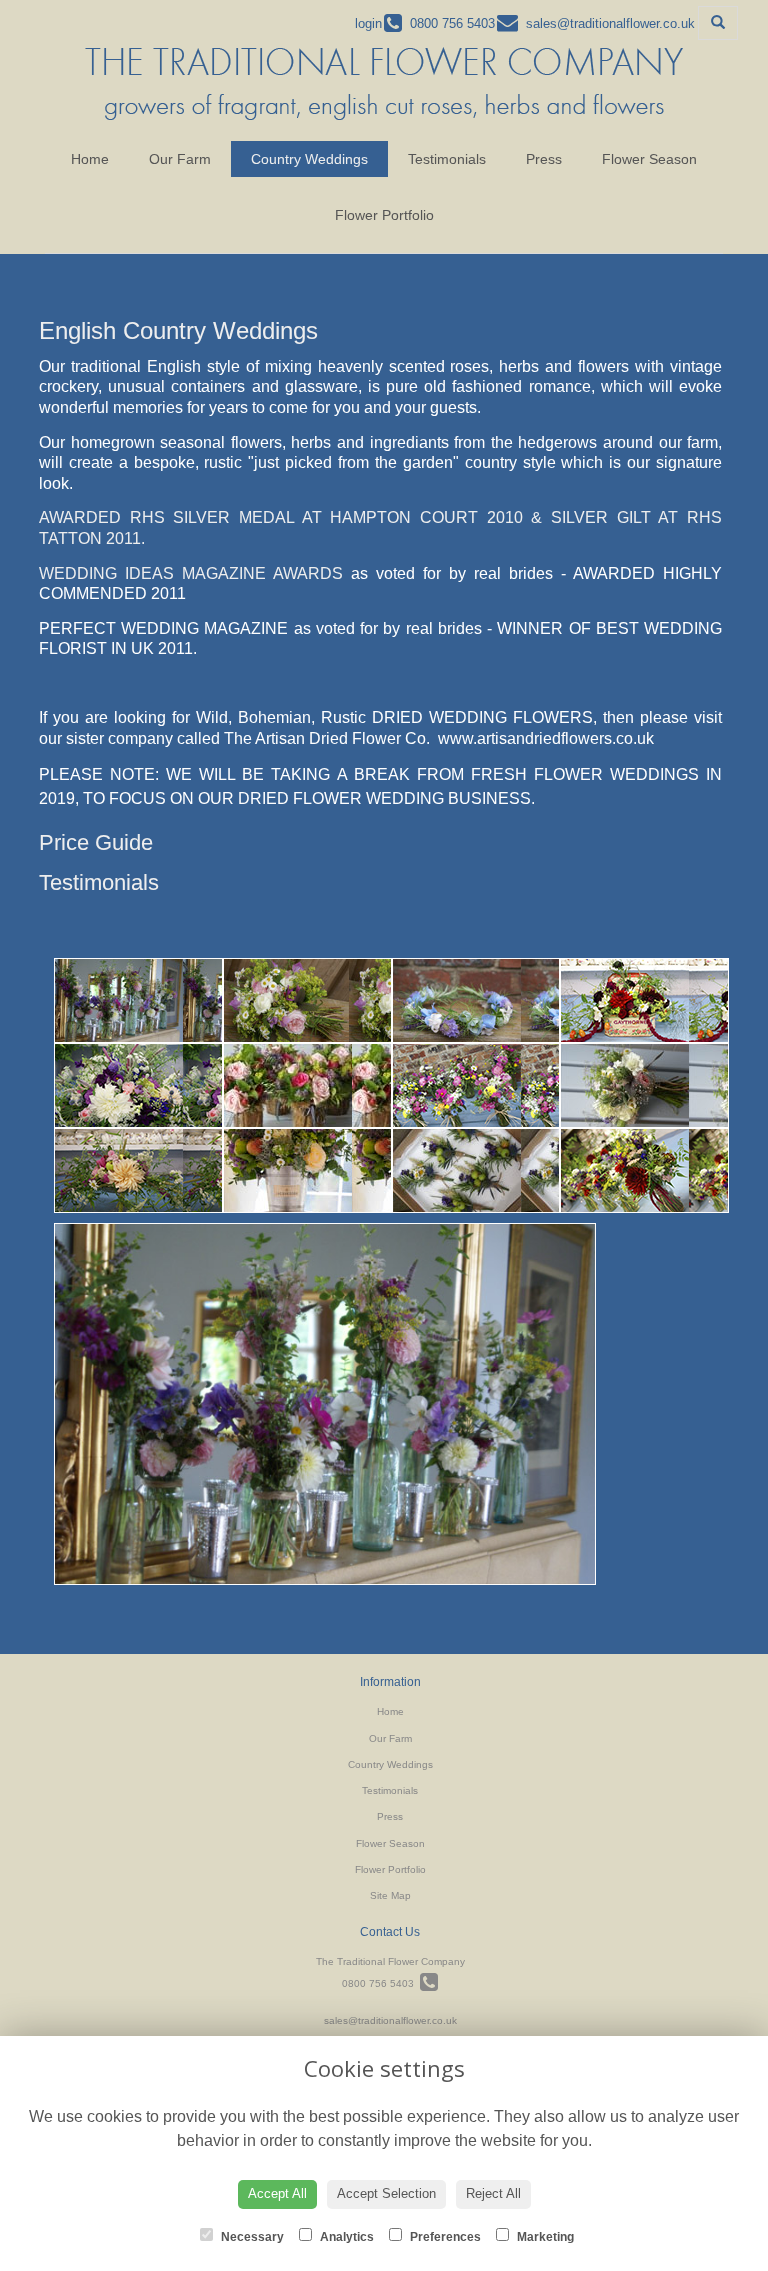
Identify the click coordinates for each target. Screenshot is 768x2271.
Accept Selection (386, 2193)
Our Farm (180, 159)
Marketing (544, 2237)
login (368, 23)
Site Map (390, 1895)
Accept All (277, 2193)
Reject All (493, 2193)
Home (90, 159)
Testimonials (447, 159)
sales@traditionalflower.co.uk (390, 2020)
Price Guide (96, 842)
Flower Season (649, 159)
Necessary (251, 2237)
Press (544, 159)
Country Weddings (309, 159)
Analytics (345, 2237)
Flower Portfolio (384, 215)
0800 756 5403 (381, 1983)
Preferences (444, 2237)
